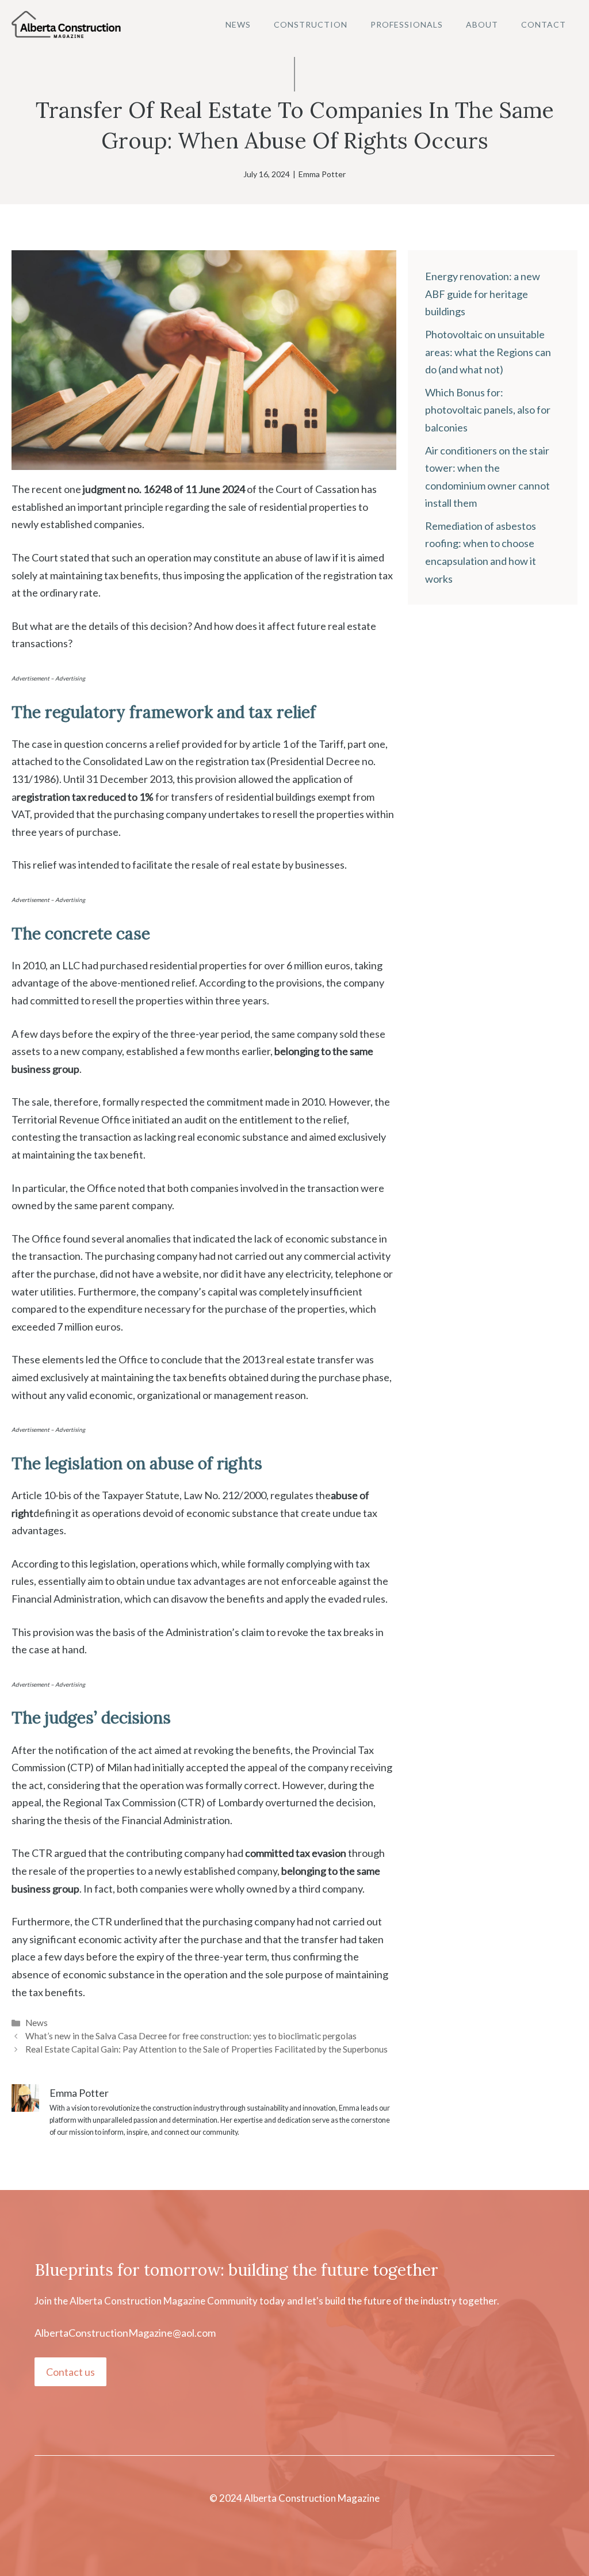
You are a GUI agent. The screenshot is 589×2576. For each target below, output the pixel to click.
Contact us (70, 2372)
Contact (544, 24)
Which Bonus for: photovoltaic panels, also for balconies (488, 410)
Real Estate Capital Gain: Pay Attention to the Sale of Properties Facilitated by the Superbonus (206, 2049)
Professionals (407, 24)
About (482, 24)
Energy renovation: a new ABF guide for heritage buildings (483, 294)
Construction (311, 24)
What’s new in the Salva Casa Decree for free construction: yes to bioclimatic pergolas (191, 2036)
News (238, 24)
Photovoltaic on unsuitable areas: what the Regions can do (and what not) (488, 352)
